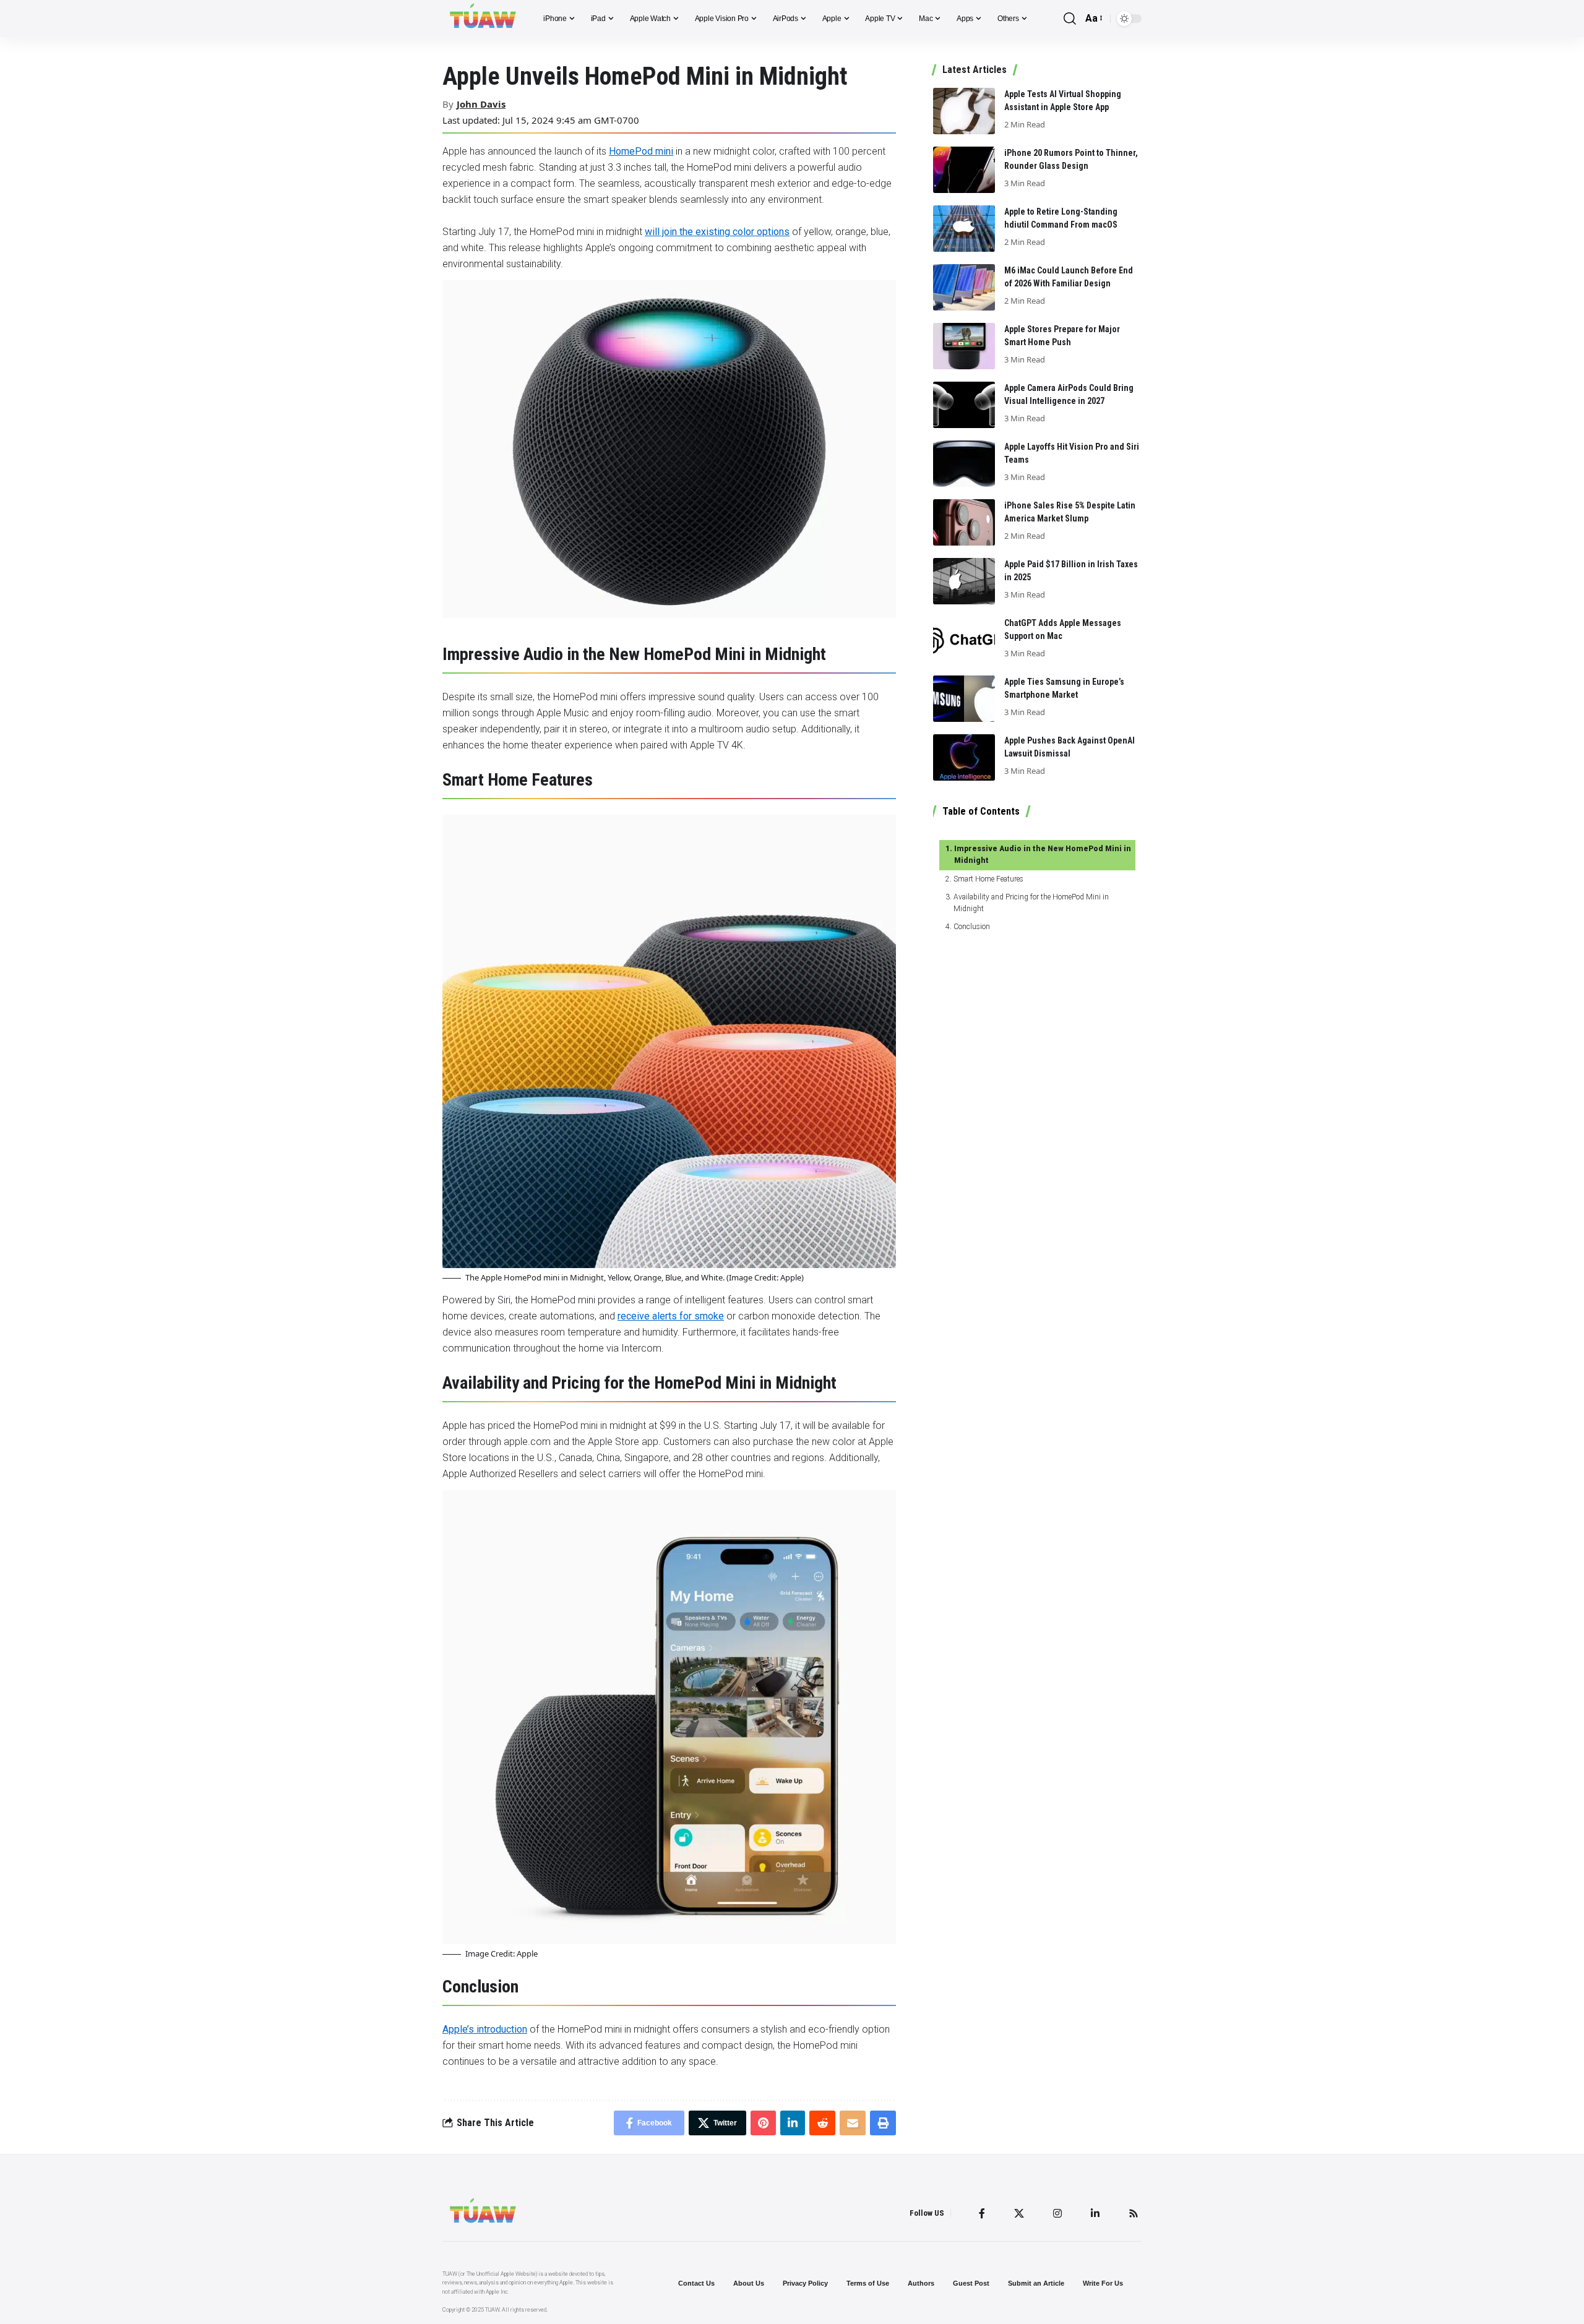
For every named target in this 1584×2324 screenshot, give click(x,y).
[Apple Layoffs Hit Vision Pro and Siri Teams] (964, 464)
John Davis (481, 104)
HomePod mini (641, 151)
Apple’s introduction (485, 2029)
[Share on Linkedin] (793, 2123)
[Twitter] (1019, 2213)
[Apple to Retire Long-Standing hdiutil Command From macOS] (964, 229)
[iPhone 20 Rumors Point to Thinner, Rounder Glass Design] (964, 170)
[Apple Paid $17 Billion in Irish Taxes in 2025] (964, 581)
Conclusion (971, 927)
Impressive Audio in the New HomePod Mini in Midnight (1043, 855)
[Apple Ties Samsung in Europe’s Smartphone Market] (964, 699)
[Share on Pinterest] (763, 2123)
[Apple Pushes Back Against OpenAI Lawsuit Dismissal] (964, 757)
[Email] (853, 2123)
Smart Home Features (988, 879)
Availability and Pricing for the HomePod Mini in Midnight (1031, 903)
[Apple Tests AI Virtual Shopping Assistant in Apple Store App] (964, 111)
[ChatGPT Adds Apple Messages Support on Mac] (964, 640)
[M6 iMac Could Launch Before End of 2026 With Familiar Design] (964, 287)
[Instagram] (1057, 2213)
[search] (1070, 19)
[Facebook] (982, 2213)
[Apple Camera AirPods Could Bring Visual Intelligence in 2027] (964, 405)
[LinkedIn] (1095, 2213)
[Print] (883, 2123)
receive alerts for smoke (671, 1316)
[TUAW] (483, 19)
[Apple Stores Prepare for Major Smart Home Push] (964, 346)
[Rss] (1134, 2213)
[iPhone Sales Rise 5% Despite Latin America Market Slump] (964, 522)
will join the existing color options (717, 232)
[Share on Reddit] (822, 2123)
